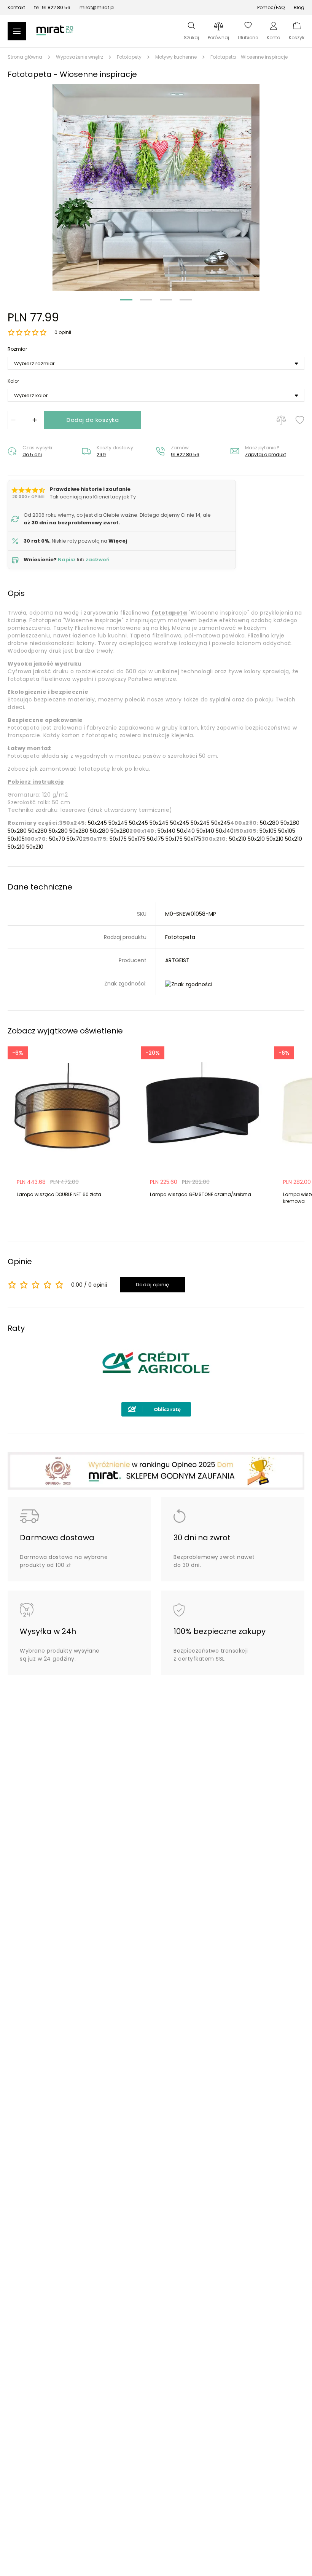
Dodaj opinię (153, 1285)
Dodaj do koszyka (93, 420)
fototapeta (169, 613)
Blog (299, 7)
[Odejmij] (13, 420)
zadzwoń (98, 560)
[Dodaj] (35, 420)
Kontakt (16, 7)
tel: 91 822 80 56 (52, 7)
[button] (156, 188)
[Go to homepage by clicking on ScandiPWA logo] (55, 34)
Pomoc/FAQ (271, 7)
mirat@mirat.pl (97, 7)
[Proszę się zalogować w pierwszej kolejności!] (300, 420)
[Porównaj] (281, 420)
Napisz (67, 560)
